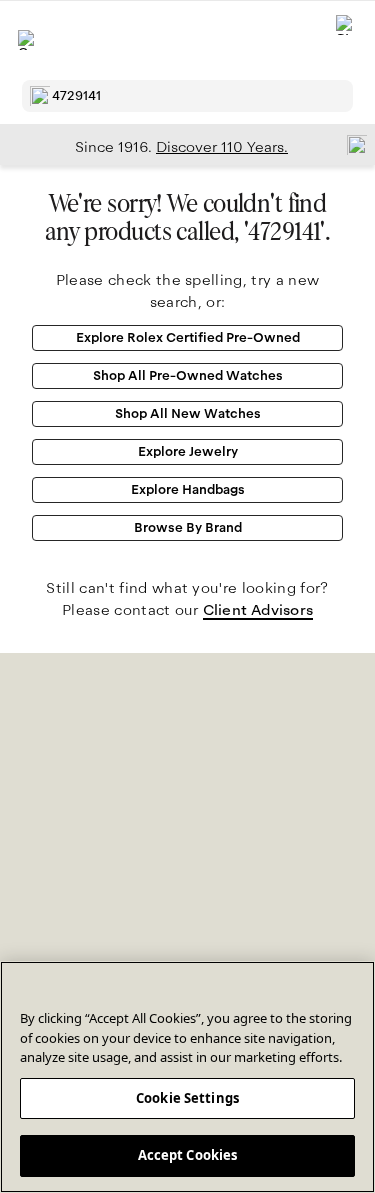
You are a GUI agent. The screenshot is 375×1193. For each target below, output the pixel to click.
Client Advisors (258, 610)
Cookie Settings (187, 1098)
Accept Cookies (188, 1155)
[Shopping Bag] (346, 40)
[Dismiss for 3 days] (351, 144)
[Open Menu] (28, 40)
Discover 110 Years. (222, 147)
